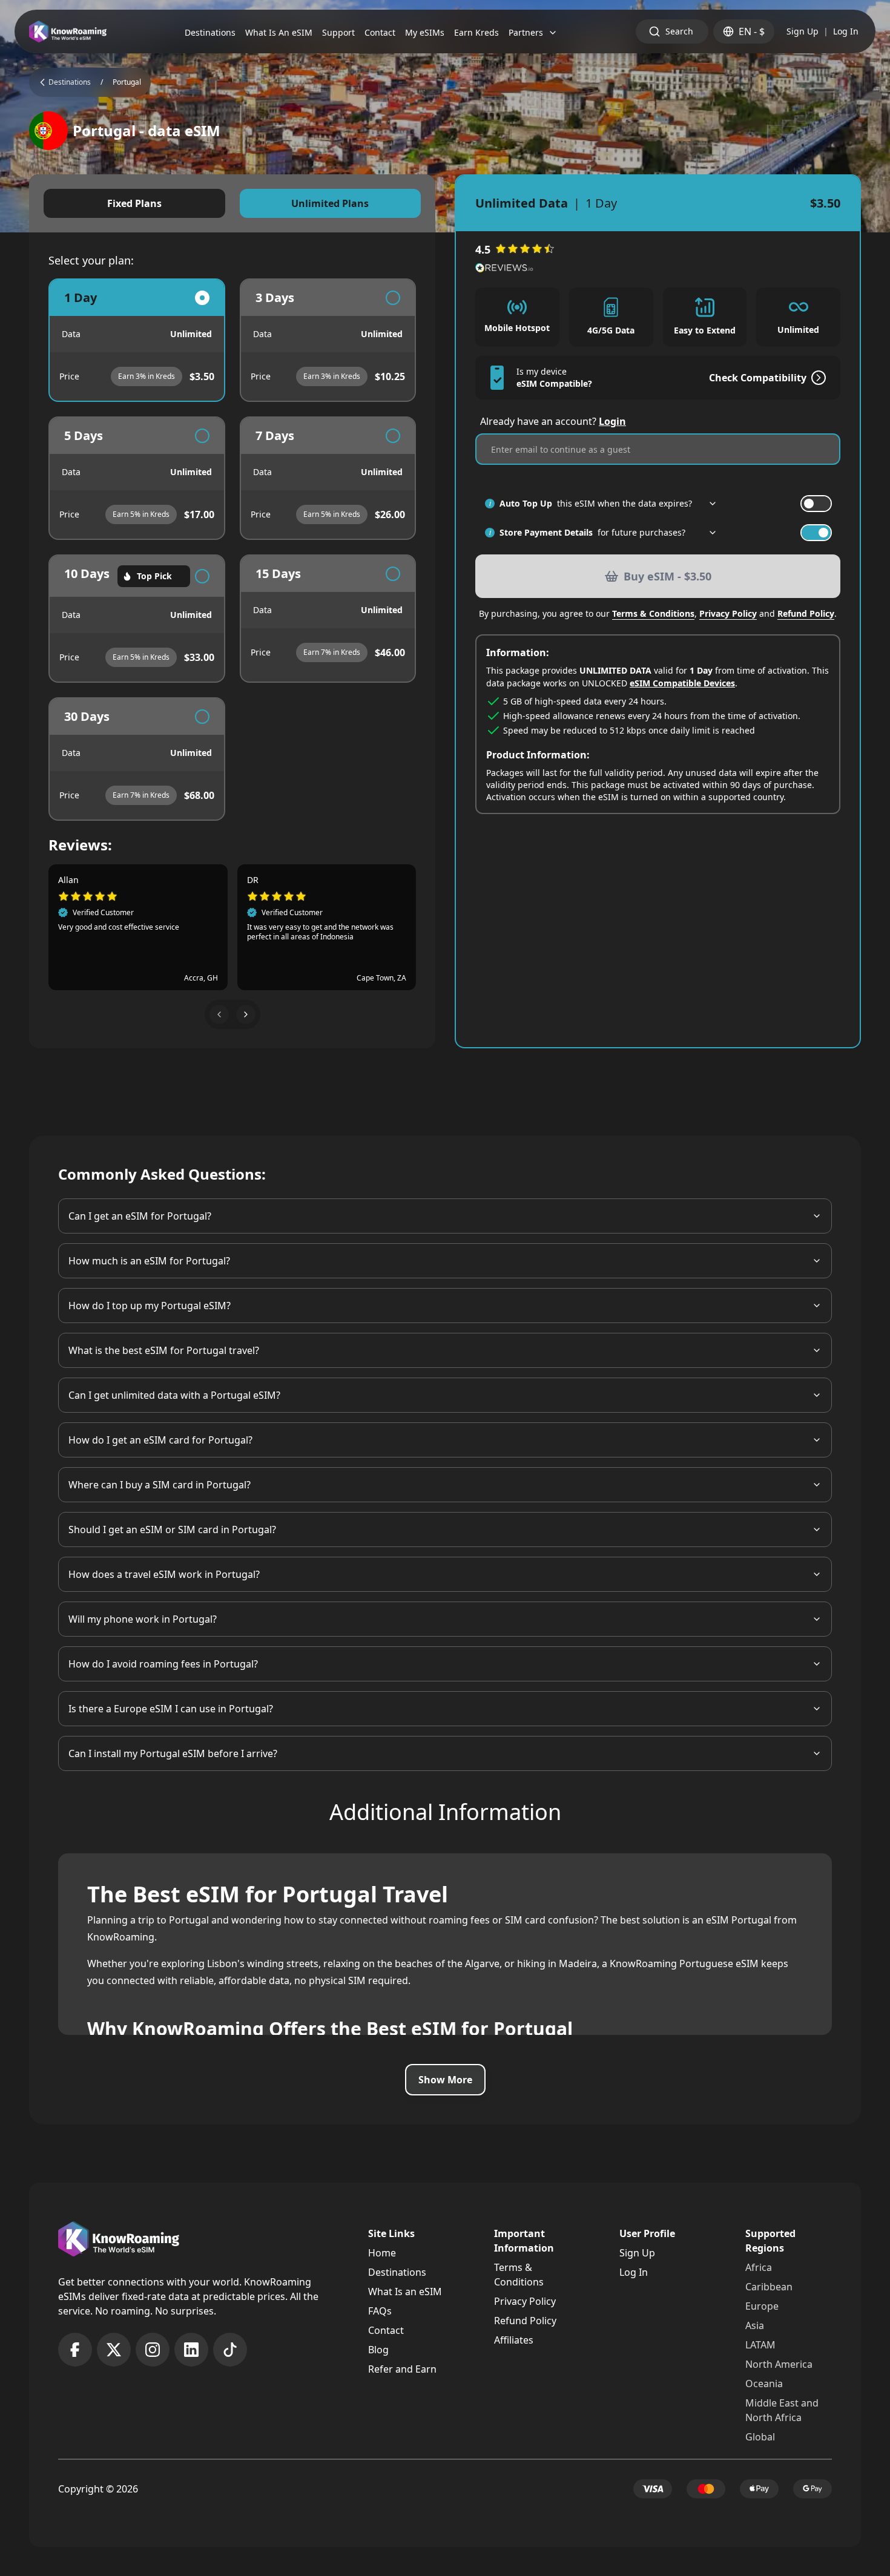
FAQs (380, 2311)
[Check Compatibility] (816, 378)
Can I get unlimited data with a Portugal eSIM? (174, 1395)
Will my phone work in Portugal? (143, 1619)
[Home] (68, 32)
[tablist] (232, 203)
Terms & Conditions (653, 613)
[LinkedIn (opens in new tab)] (191, 2350)
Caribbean (769, 2287)
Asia (755, 2325)
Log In (846, 31)
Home (382, 2253)
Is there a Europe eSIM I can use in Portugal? (171, 1709)
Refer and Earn (402, 2369)
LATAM (760, 2345)
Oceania (764, 2384)
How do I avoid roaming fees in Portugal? (163, 1664)
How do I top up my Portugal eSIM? (150, 1306)
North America (779, 2364)
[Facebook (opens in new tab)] (75, 2350)
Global (760, 2437)
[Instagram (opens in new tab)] (153, 2350)
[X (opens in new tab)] (114, 2350)
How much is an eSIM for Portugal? (149, 1261)
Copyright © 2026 (98, 2489)
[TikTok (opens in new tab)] (230, 2350)
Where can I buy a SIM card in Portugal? (160, 1485)
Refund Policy (806, 613)
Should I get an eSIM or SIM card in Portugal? (172, 1529)
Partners (526, 32)
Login (612, 421)
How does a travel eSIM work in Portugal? (164, 1574)
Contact (386, 2330)
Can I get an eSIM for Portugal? (140, 1216)
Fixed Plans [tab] (134, 203)
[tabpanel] (232, 550)
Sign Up (803, 31)
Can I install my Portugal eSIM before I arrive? (173, 1753)
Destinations (397, 2272)
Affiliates (514, 2340)
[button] (219, 1014)
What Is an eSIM (405, 2292)
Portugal (127, 82)
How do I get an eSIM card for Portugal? (160, 1440)
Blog (378, 2350)
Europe (762, 2306)
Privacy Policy (728, 613)
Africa (759, 2267)
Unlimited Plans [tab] (330, 203)
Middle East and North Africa (782, 2410)
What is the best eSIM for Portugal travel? (164, 1350)
